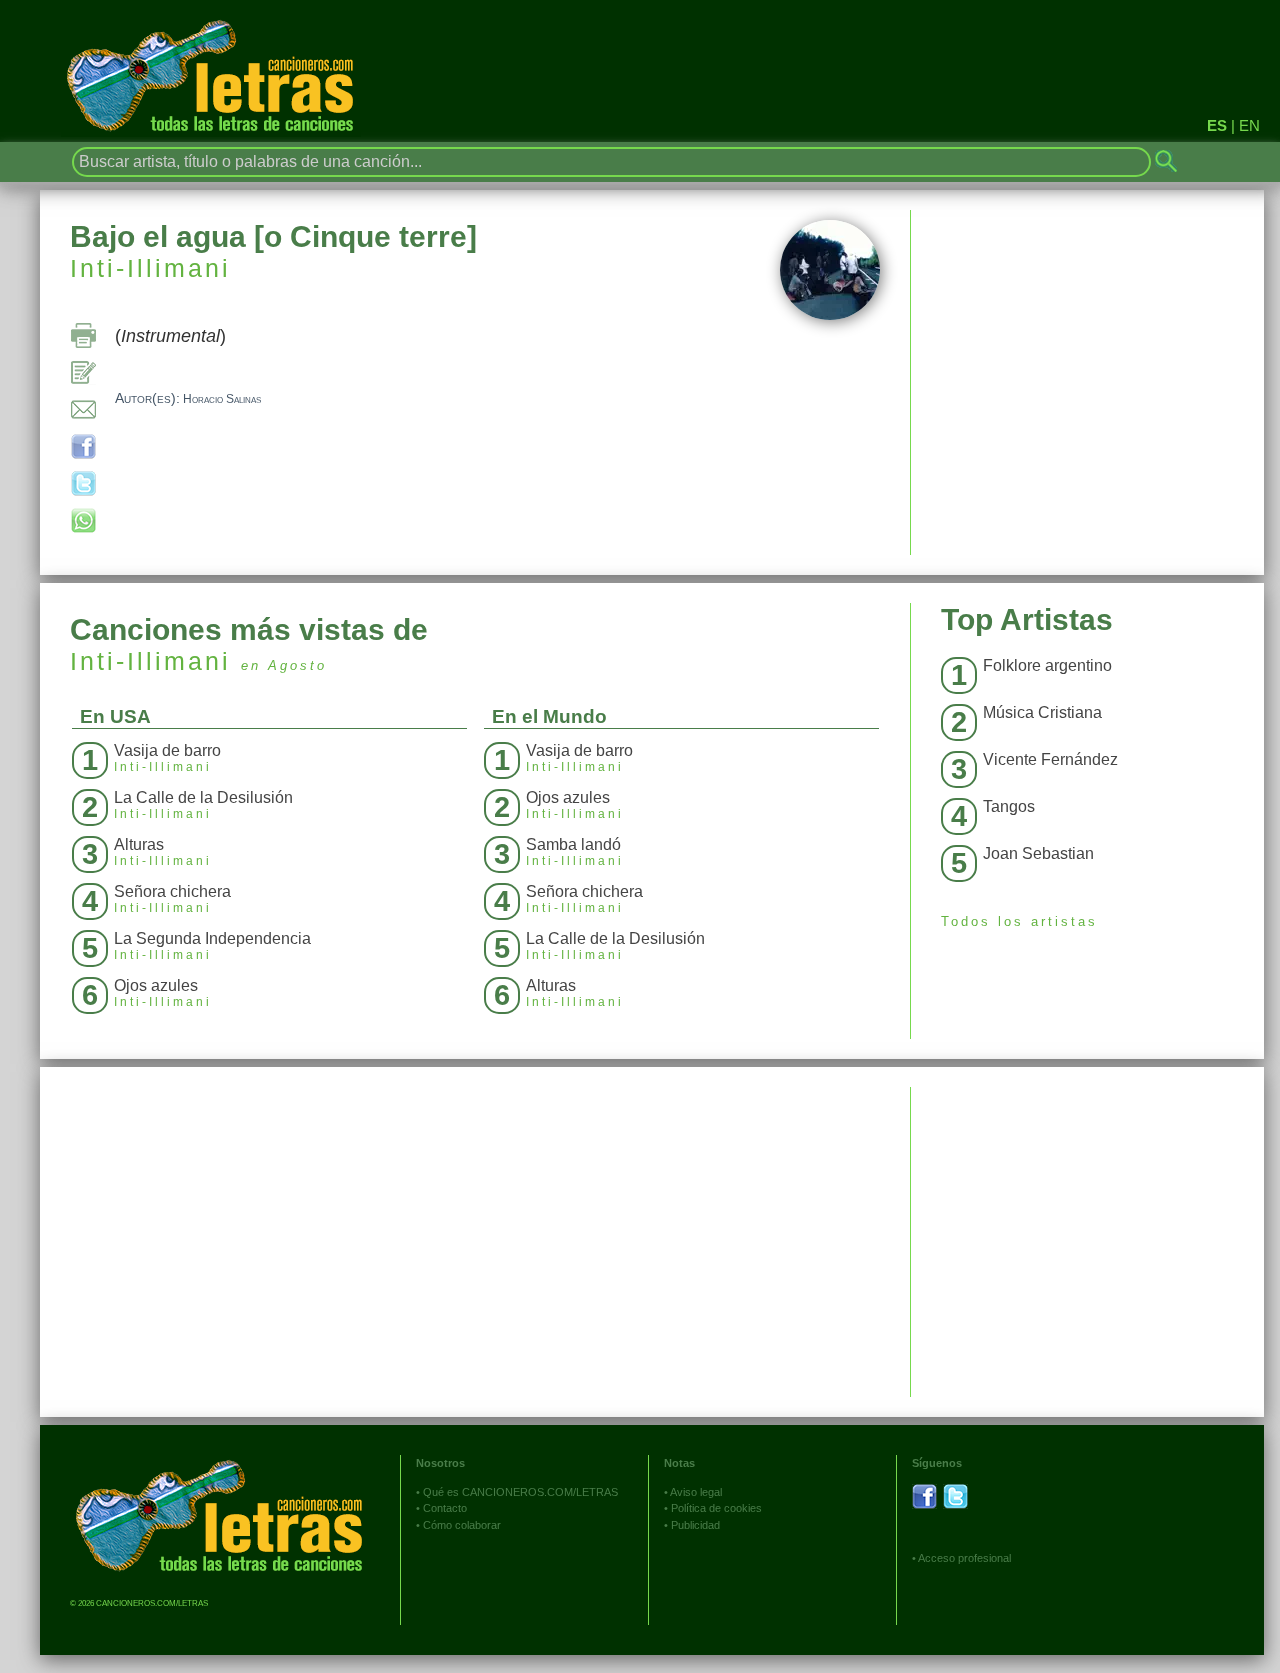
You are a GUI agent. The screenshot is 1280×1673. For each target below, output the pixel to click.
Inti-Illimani (150, 268)
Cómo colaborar (462, 1525)
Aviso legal (696, 1492)
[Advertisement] (1087, 1227)
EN (1249, 125)
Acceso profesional (964, 1558)
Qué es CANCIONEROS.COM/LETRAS (520, 1492)
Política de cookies (716, 1508)
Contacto (445, 1508)
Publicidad (695, 1525)
